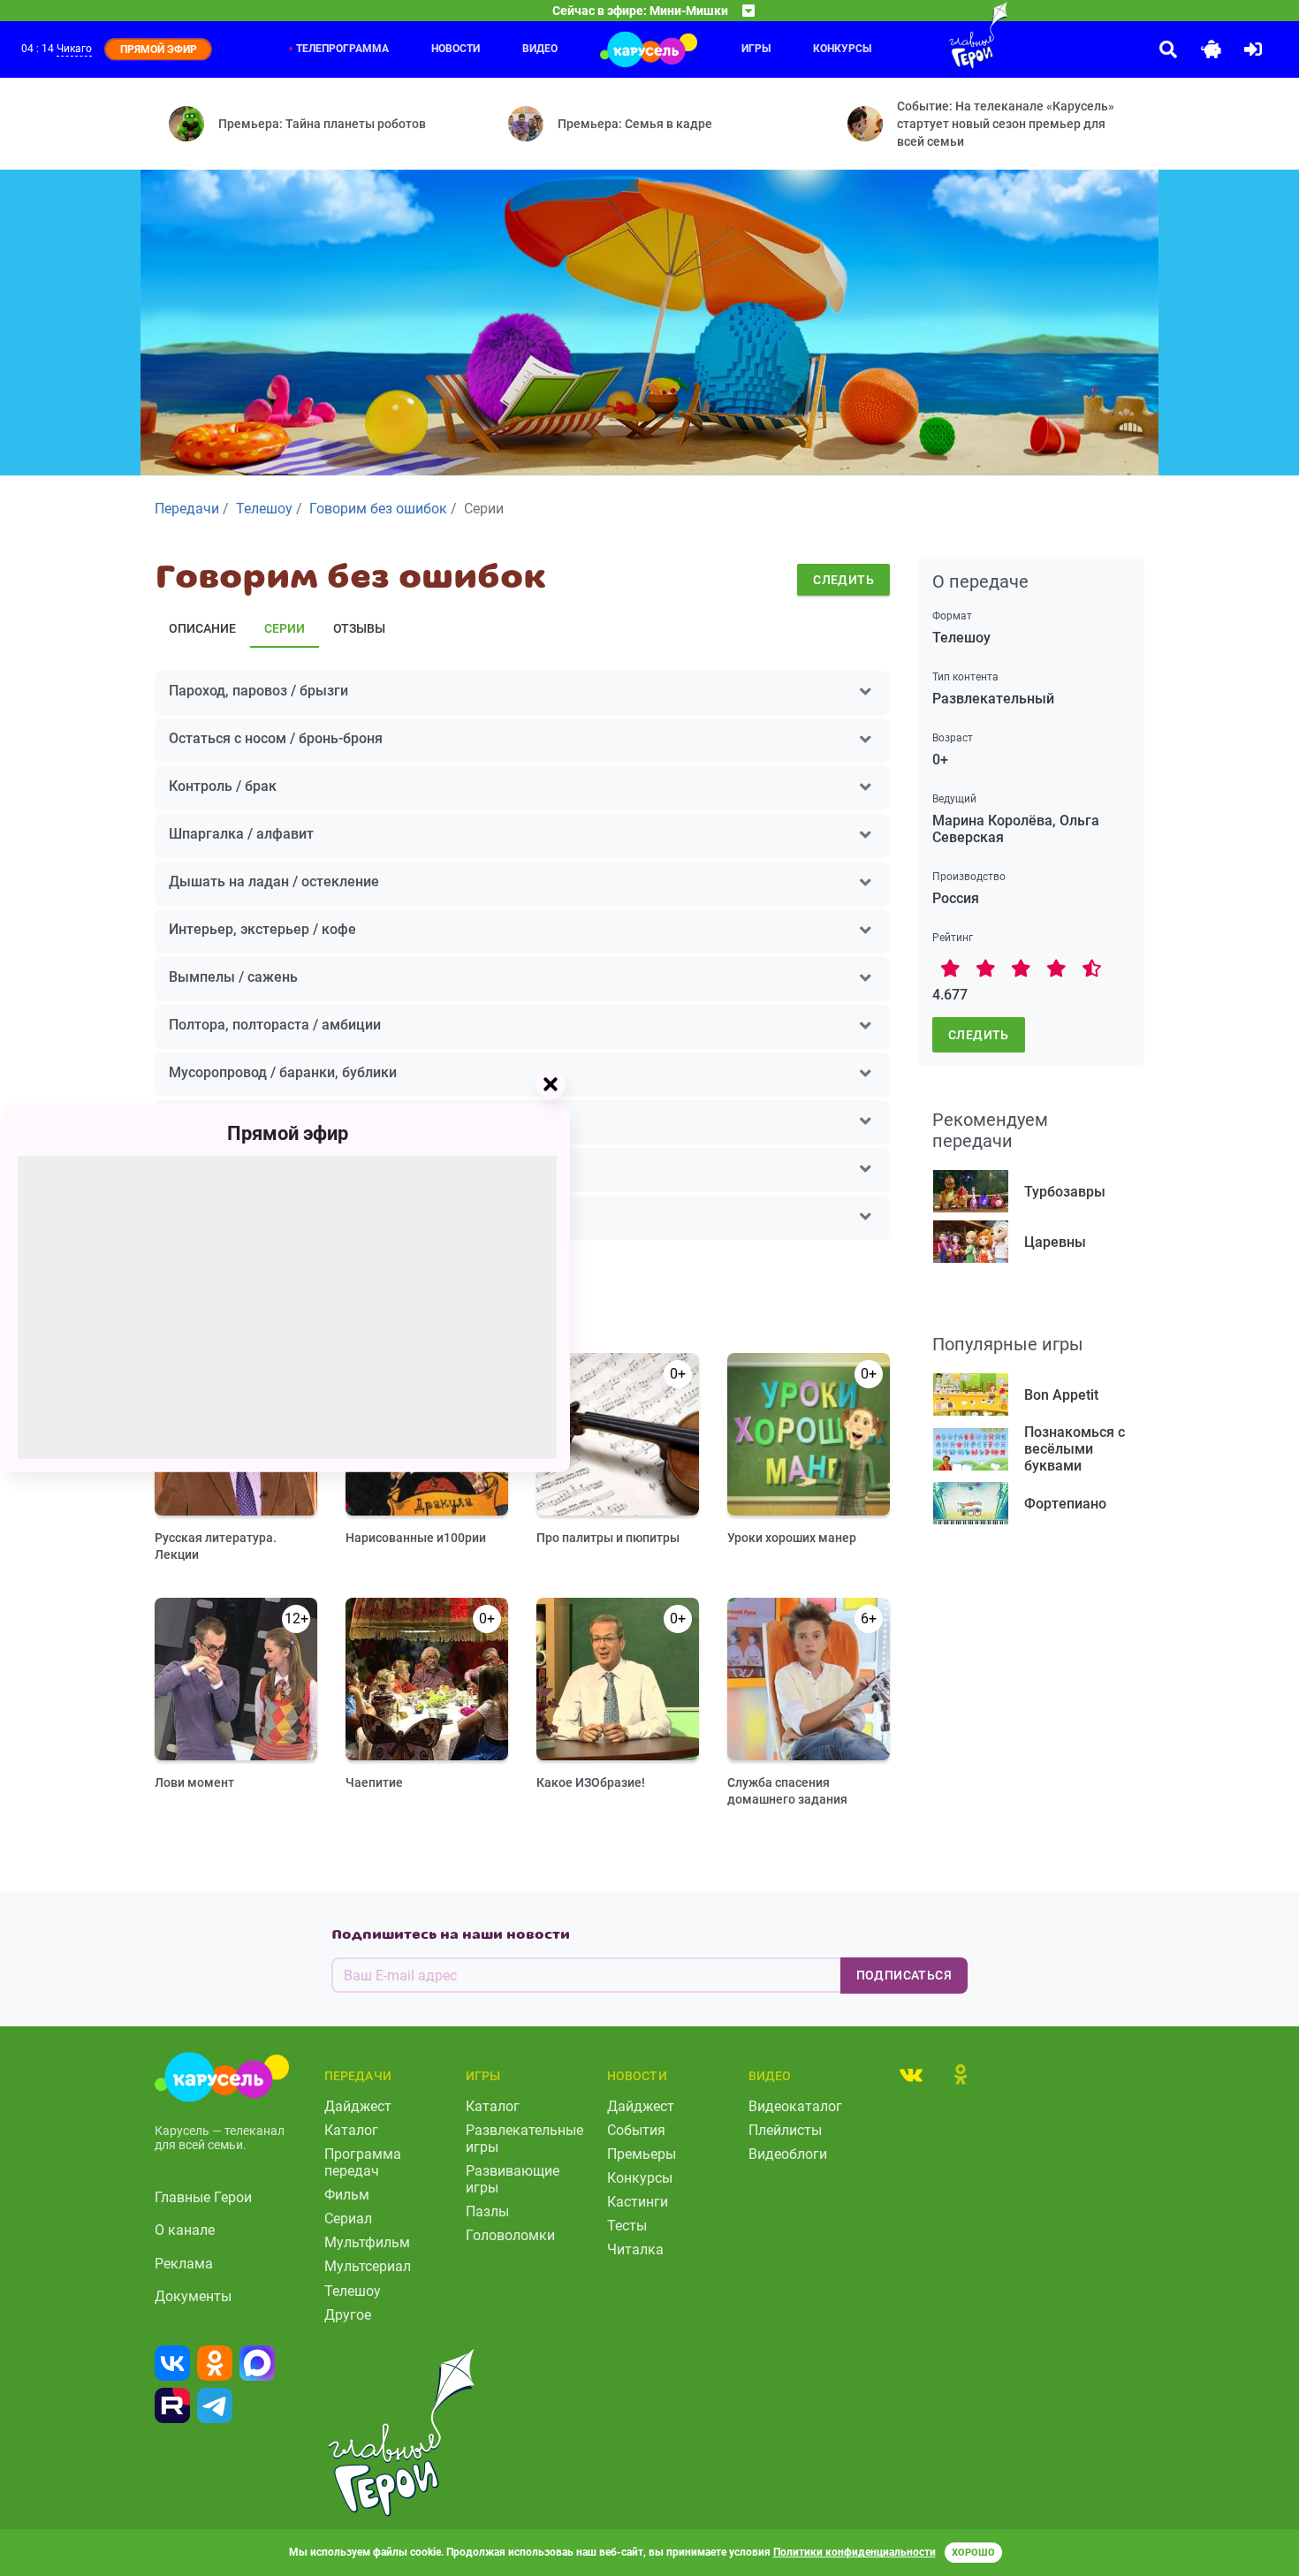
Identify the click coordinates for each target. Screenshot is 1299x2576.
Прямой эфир (288, 1132)
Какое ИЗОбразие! (591, 1782)
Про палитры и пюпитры (608, 1538)
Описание (202, 628)
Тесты (627, 2226)
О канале (185, 2230)
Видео (540, 49)
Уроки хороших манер (792, 1538)
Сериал (348, 2219)
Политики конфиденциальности (855, 2552)
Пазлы (487, 2211)
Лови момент (194, 1782)
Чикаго (74, 49)
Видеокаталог (795, 2106)
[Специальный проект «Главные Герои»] (921, 35)
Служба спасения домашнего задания (787, 1791)
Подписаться (904, 1975)
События (636, 2130)
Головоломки (510, 2235)
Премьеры (642, 2154)
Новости (456, 49)
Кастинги (638, 2202)
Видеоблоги (788, 2154)
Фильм (347, 2195)
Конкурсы (640, 2178)
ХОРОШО (973, 2553)
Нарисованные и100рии (416, 1538)
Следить (843, 580)
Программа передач (363, 2162)
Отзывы (359, 628)
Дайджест (358, 2106)
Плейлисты (785, 2130)
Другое (348, 2315)
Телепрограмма (342, 49)
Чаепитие (374, 1782)
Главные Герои (203, 2197)
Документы (193, 2296)
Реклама (184, 2264)
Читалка (635, 2249)
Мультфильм (367, 2242)
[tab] (911, 2074)
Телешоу (353, 2291)
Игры (756, 49)
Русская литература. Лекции (216, 1546)
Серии (285, 628)
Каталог (351, 2130)
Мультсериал (368, 2266)
